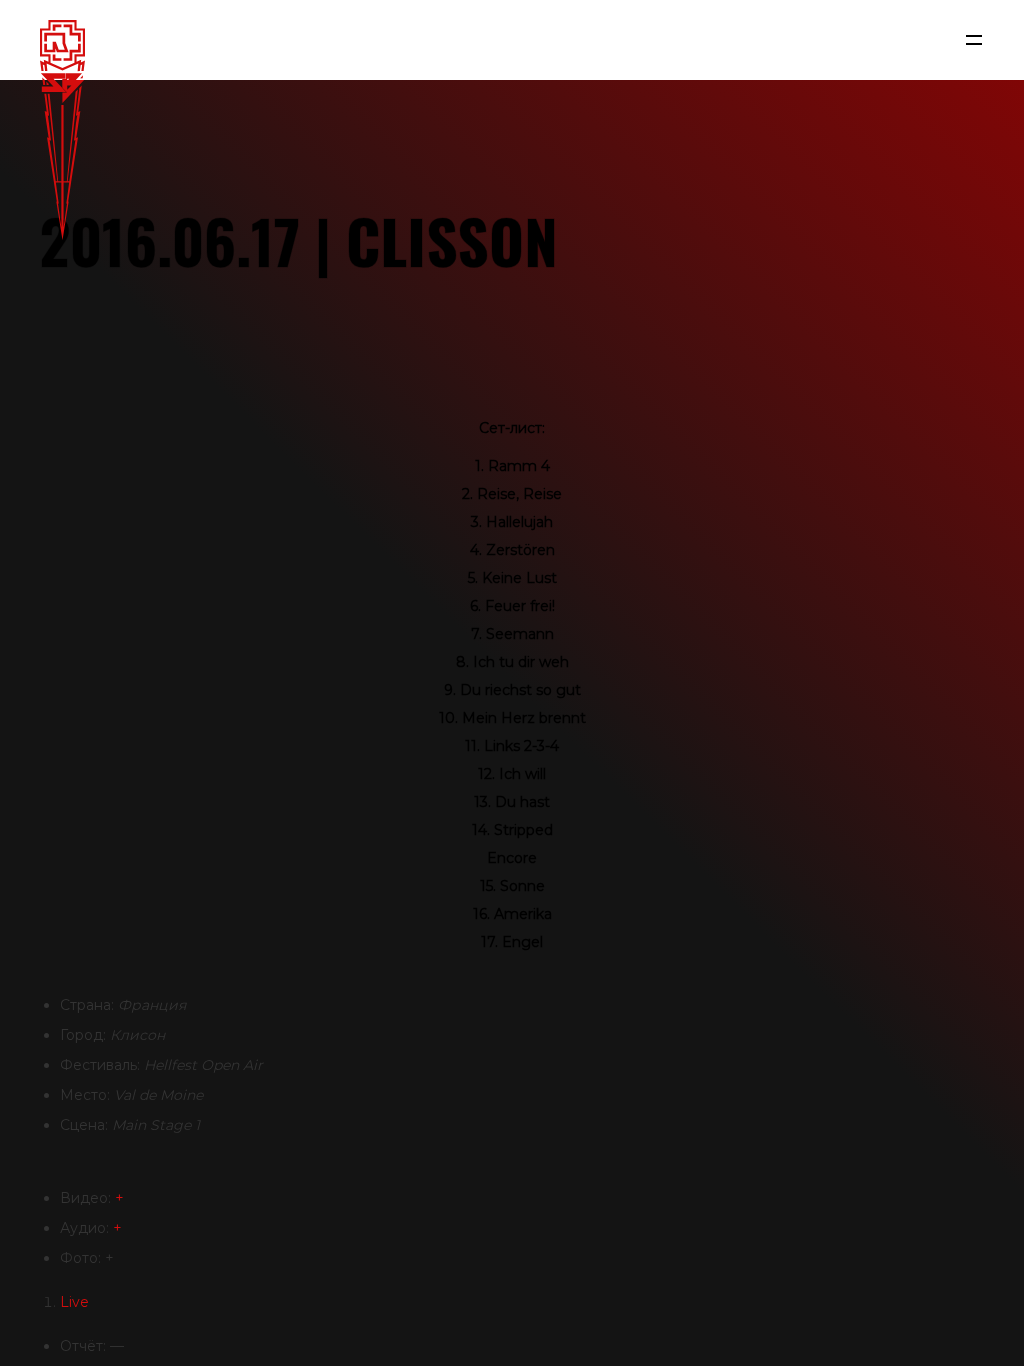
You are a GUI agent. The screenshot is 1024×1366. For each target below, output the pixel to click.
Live (74, 1302)
